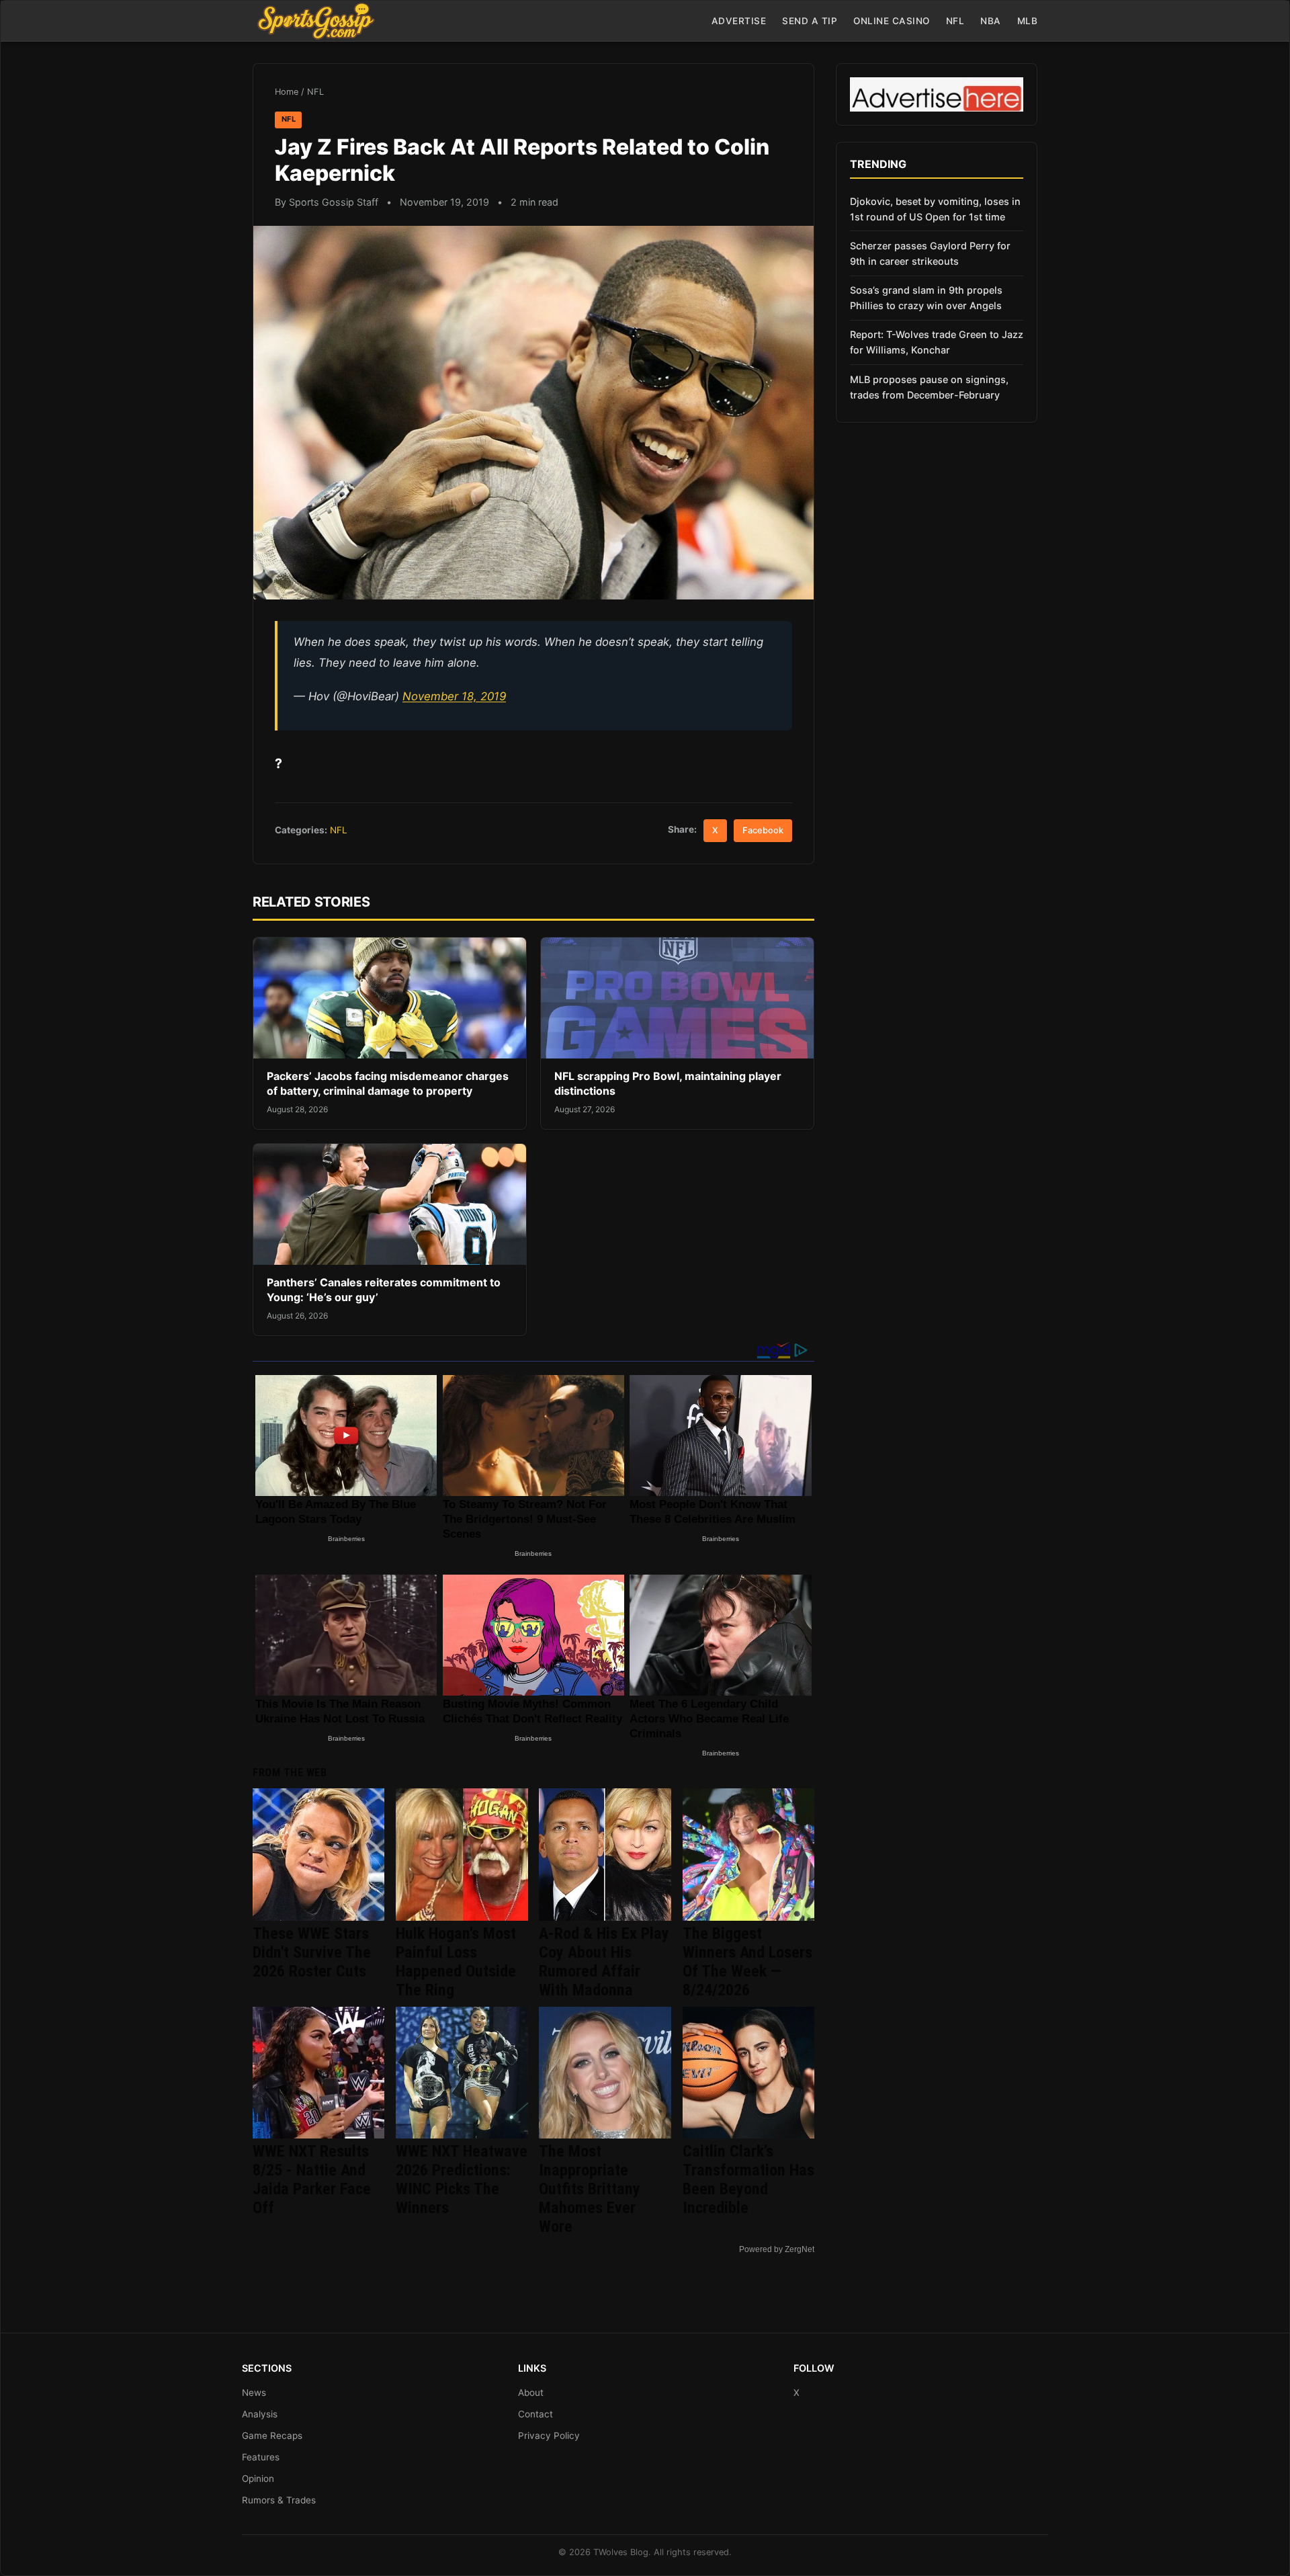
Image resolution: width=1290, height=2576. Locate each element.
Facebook (763, 830)
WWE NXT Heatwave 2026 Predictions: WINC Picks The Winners (462, 2179)
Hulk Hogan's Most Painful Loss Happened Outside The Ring (456, 1962)
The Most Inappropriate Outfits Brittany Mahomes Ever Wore (590, 2189)
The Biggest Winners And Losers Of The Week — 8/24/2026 (747, 1962)
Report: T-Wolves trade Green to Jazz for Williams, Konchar (937, 342)
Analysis (260, 2414)
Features (261, 2457)
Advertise (739, 21)
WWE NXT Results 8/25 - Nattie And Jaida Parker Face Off (312, 2179)
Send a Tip (810, 21)
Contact (535, 2414)
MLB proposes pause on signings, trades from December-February (929, 387)
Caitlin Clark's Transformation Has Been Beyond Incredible (748, 2179)
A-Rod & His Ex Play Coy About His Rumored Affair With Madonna (604, 1962)
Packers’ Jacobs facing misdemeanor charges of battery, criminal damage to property (388, 1083)
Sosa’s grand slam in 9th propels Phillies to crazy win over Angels (926, 298)
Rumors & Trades (279, 2500)
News (254, 2393)
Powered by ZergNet (777, 2249)
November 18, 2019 (454, 696)
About (531, 2393)
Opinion (258, 2479)
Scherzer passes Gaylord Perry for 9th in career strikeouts (930, 253)
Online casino (892, 21)
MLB (1028, 21)
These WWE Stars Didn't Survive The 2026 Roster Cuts (312, 1952)
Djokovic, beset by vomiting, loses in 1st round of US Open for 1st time (935, 209)
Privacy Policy (549, 2436)
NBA (991, 21)
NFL (955, 21)
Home (287, 92)
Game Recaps (272, 2436)
